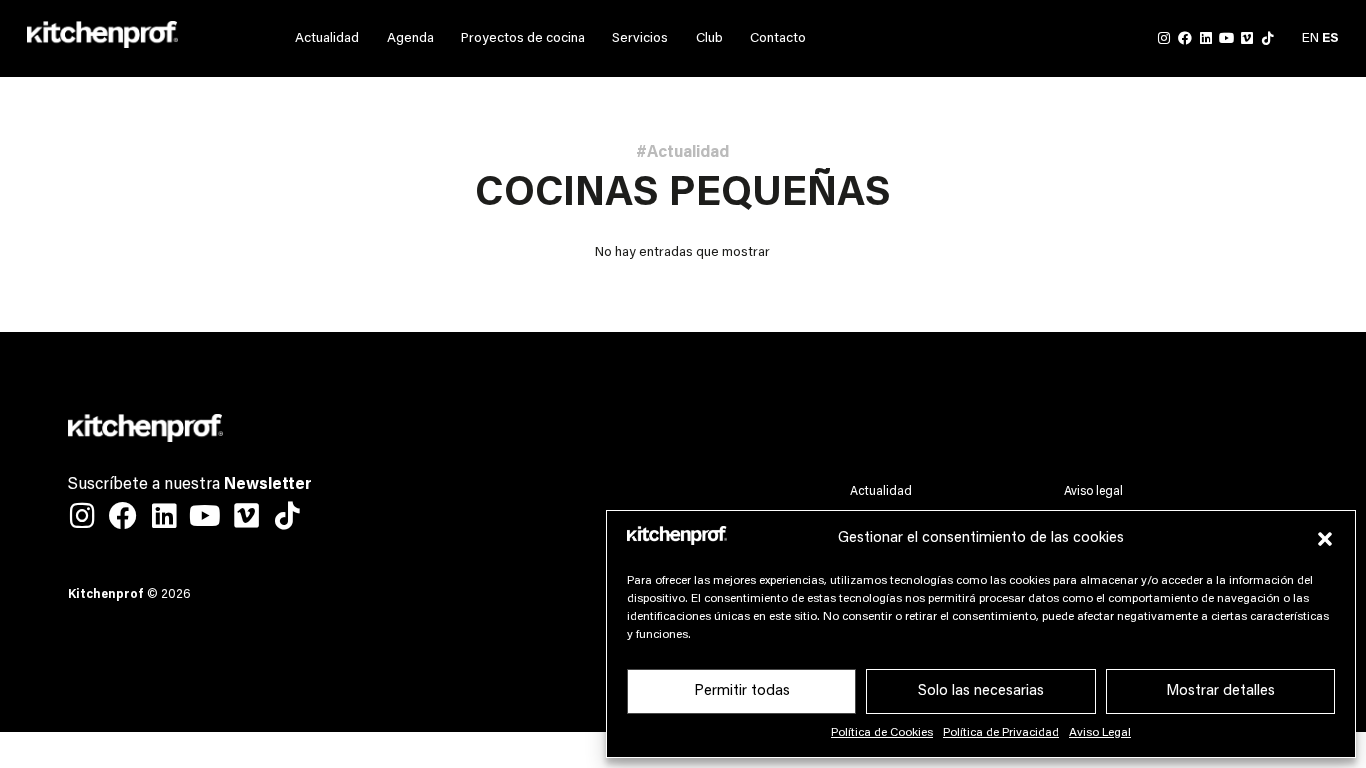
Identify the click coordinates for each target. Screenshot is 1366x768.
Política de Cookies (882, 733)
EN (1310, 39)
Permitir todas (742, 691)
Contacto (778, 39)
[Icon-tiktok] (1268, 39)
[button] (1325, 539)
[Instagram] (1164, 39)
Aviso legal (1093, 492)
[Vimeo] (1247, 39)
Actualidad (327, 39)
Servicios (640, 39)
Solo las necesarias (981, 691)
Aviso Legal (1100, 733)
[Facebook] (1185, 39)
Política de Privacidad (1001, 733)
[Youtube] (1226, 39)
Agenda (410, 39)
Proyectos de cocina (523, 39)
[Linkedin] (1206, 39)
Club (709, 39)
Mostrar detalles (1220, 691)
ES (1330, 39)
